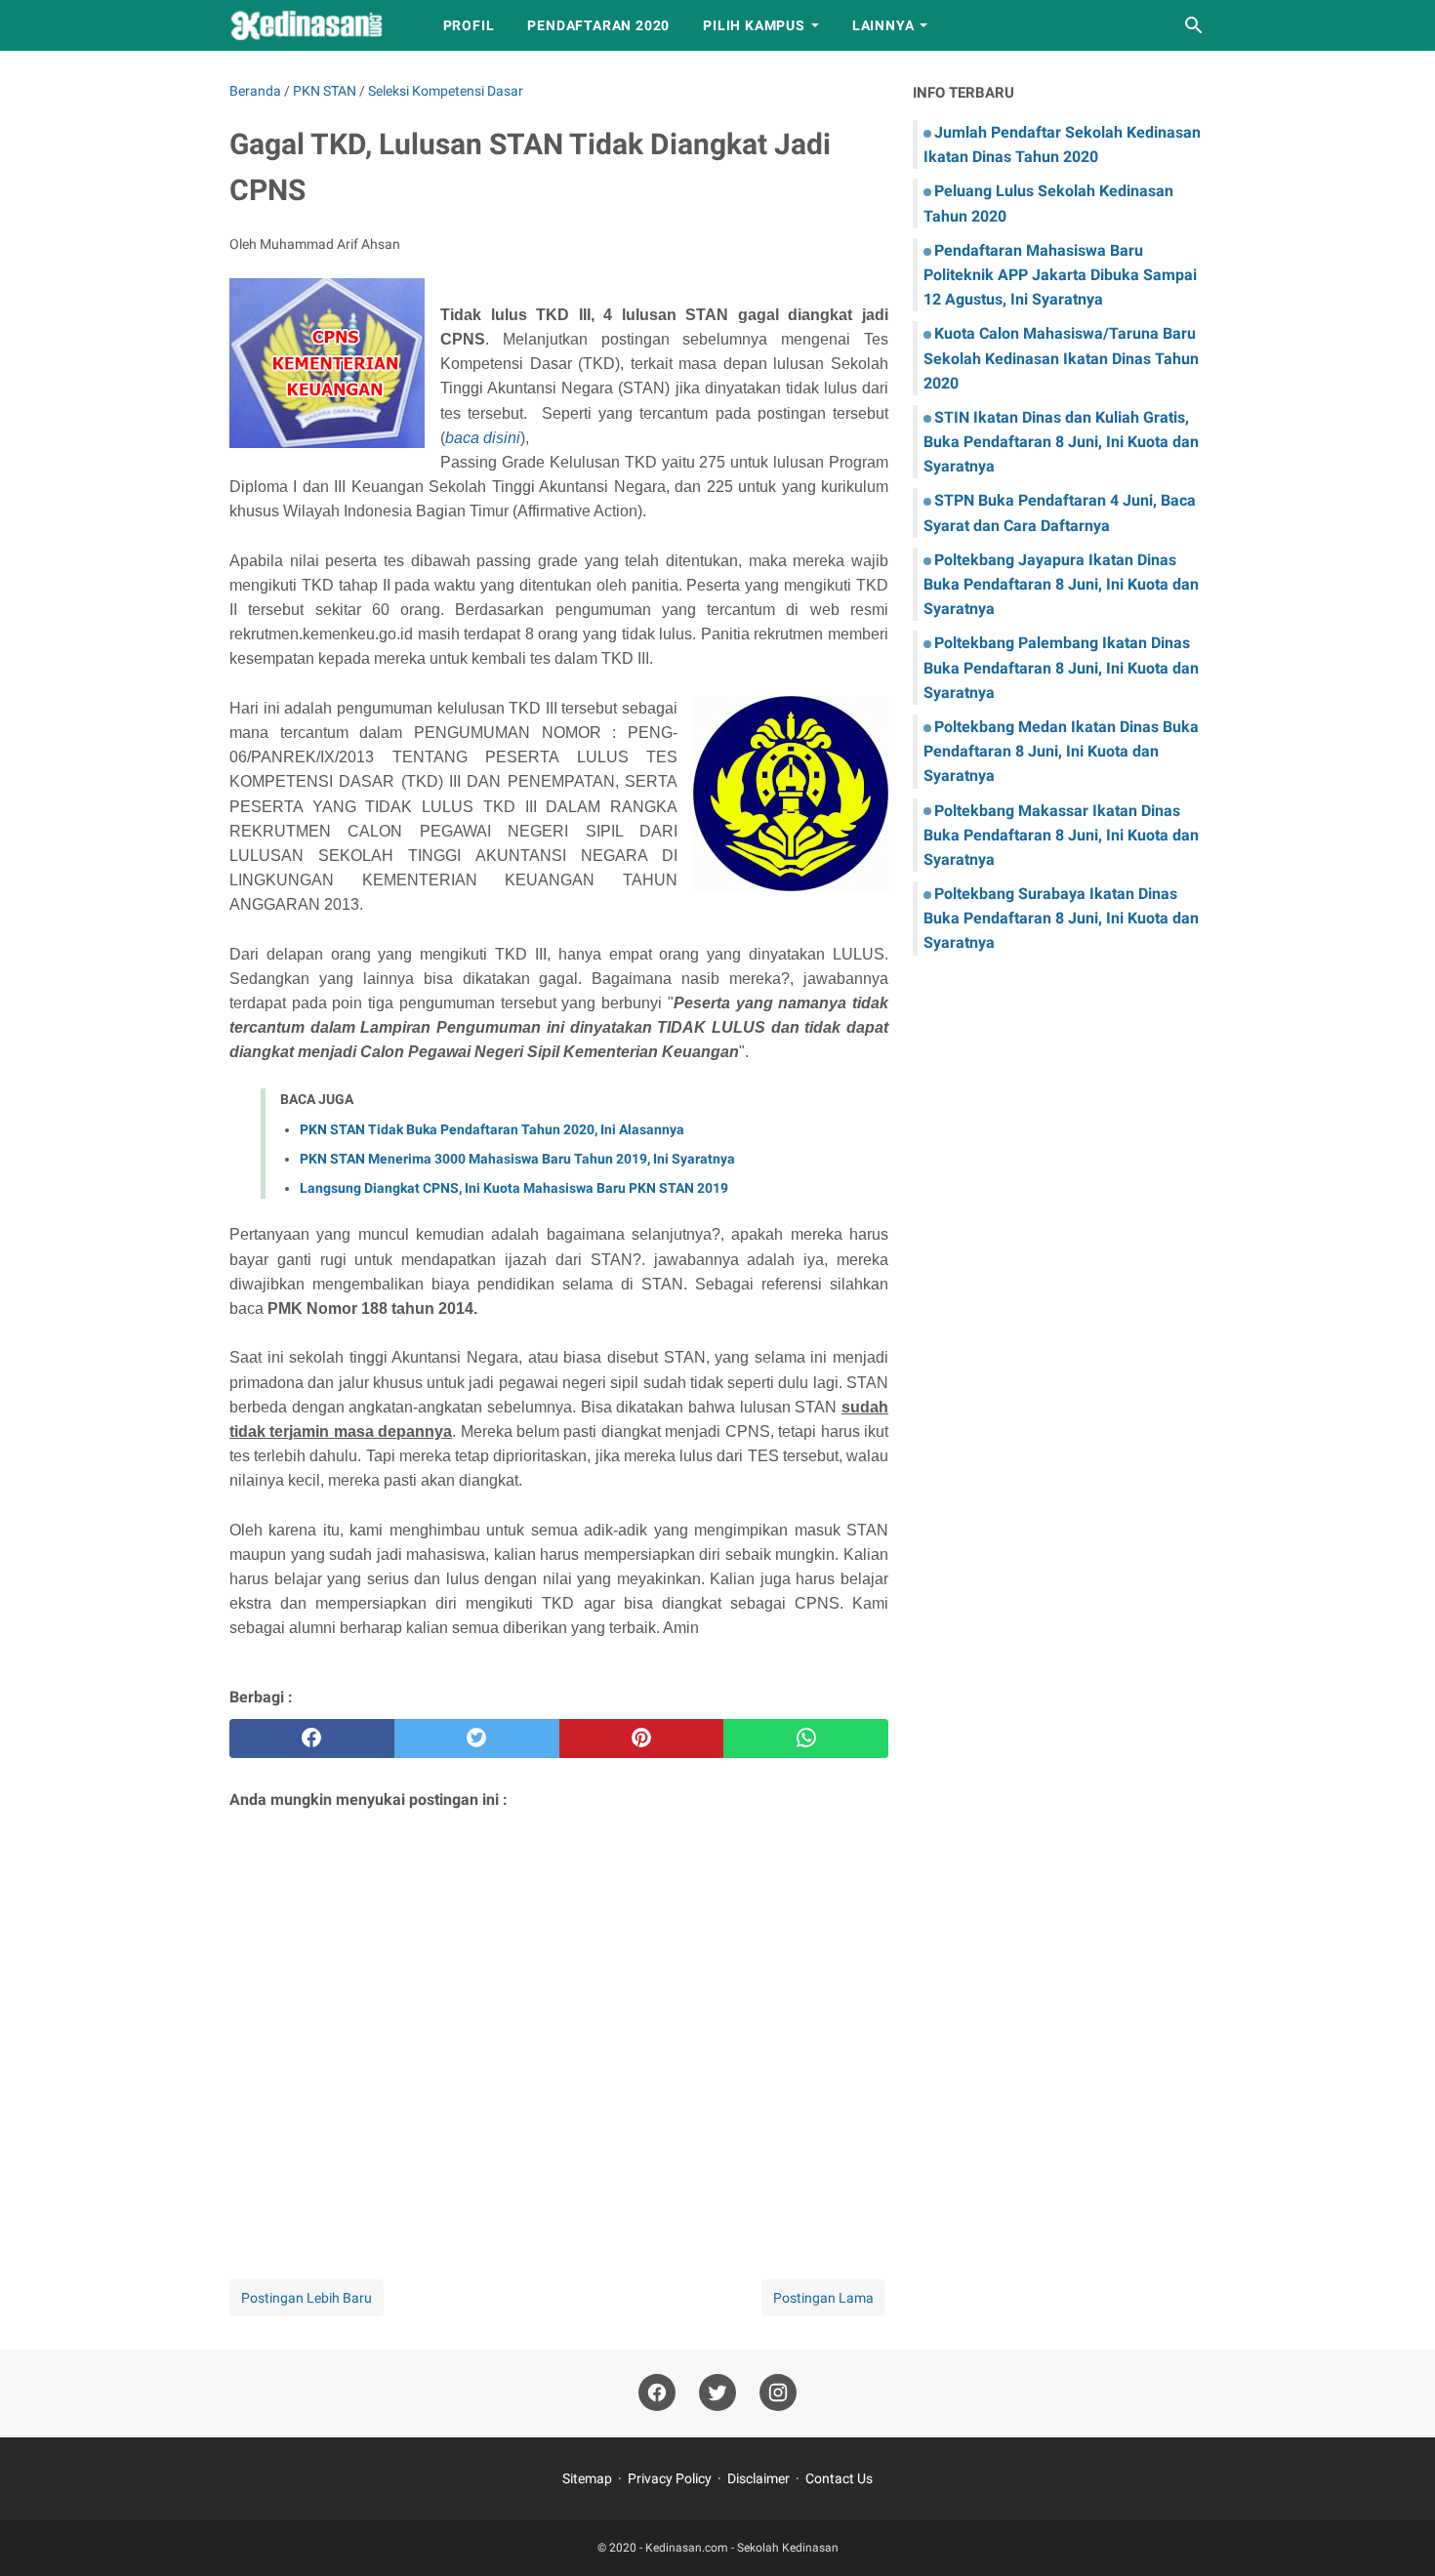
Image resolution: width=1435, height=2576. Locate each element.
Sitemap (587, 2478)
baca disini (483, 438)
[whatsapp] (806, 1738)
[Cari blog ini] (1194, 25)
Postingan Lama (823, 2298)
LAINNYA (883, 25)
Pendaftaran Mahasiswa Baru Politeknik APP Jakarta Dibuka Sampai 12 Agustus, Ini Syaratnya (1060, 275)
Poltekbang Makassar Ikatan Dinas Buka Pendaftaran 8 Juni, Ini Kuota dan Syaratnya (1061, 835)
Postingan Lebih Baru (307, 2298)
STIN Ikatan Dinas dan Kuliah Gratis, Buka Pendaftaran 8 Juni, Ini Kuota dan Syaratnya (1061, 442)
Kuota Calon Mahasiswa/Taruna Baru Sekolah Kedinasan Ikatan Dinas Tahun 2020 (1061, 358)
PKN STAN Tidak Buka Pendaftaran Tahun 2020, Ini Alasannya (492, 1129)
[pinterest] (642, 1738)
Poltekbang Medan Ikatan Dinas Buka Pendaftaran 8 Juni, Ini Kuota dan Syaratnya (1061, 751)
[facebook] (312, 1738)
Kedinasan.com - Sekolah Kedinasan (742, 2548)
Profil (469, 25)
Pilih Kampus (754, 25)
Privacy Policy (670, 2478)
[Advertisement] (559, 2019)
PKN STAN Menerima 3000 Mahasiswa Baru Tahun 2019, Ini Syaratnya (517, 1159)
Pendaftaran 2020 (598, 25)
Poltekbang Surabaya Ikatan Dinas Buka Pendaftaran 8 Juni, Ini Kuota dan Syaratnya (1061, 918)
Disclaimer (758, 2478)
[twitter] (477, 1738)
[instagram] (778, 2393)
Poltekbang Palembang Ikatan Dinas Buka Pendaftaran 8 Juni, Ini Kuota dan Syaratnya (1061, 667)
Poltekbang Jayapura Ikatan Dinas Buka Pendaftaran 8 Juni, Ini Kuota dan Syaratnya (1061, 584)
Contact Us (839, 2478)
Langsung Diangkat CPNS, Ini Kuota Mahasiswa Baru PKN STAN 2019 (514, 1188)
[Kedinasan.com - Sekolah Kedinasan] (318, 25)
